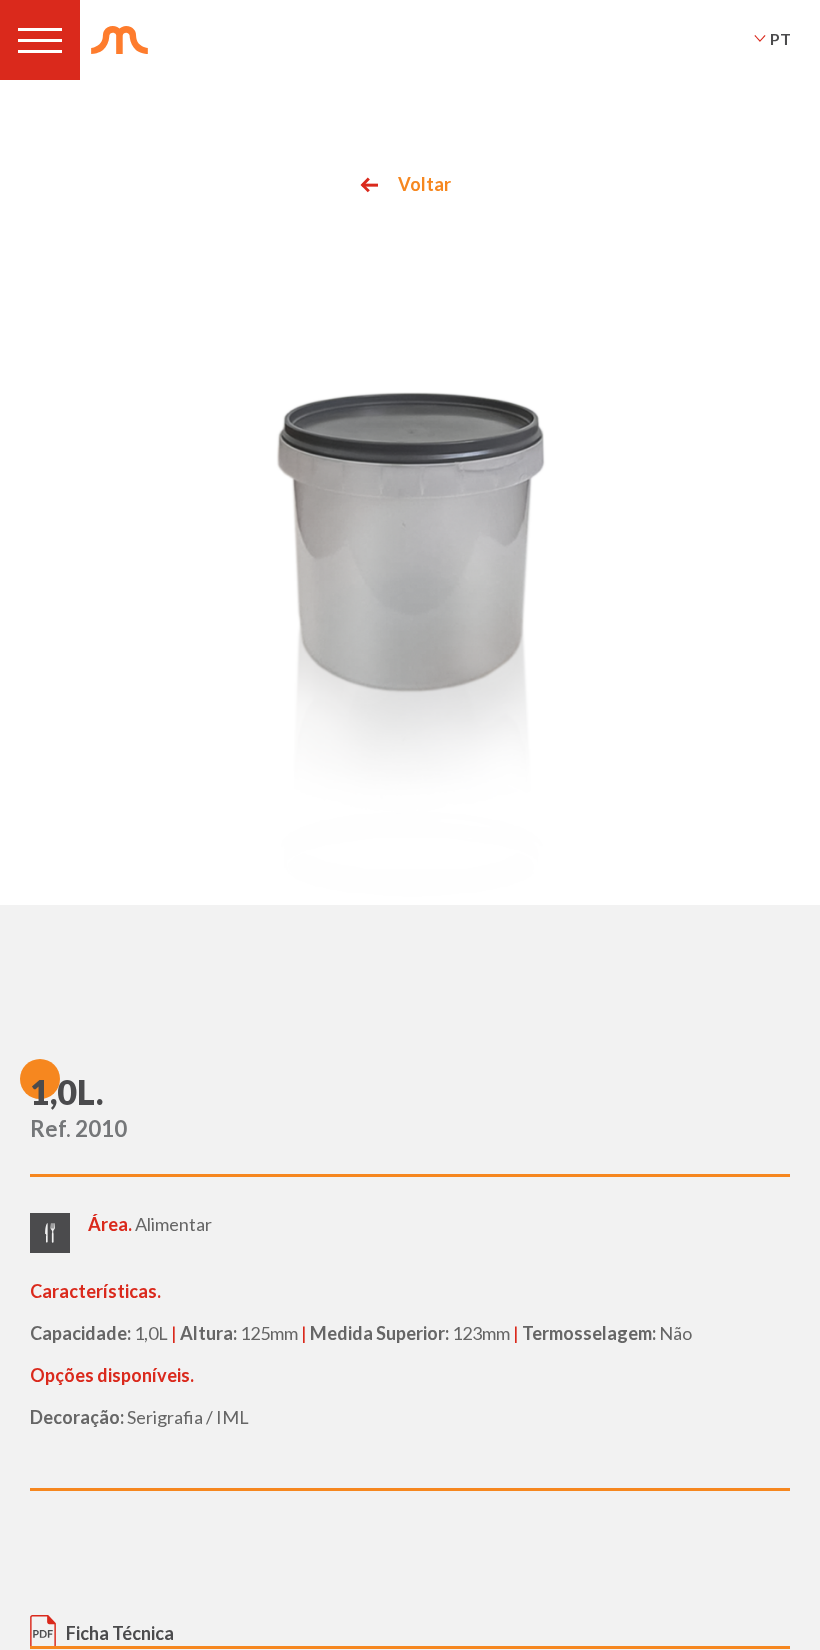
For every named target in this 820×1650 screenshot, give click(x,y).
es (780, 64)
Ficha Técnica (120, 1633)
